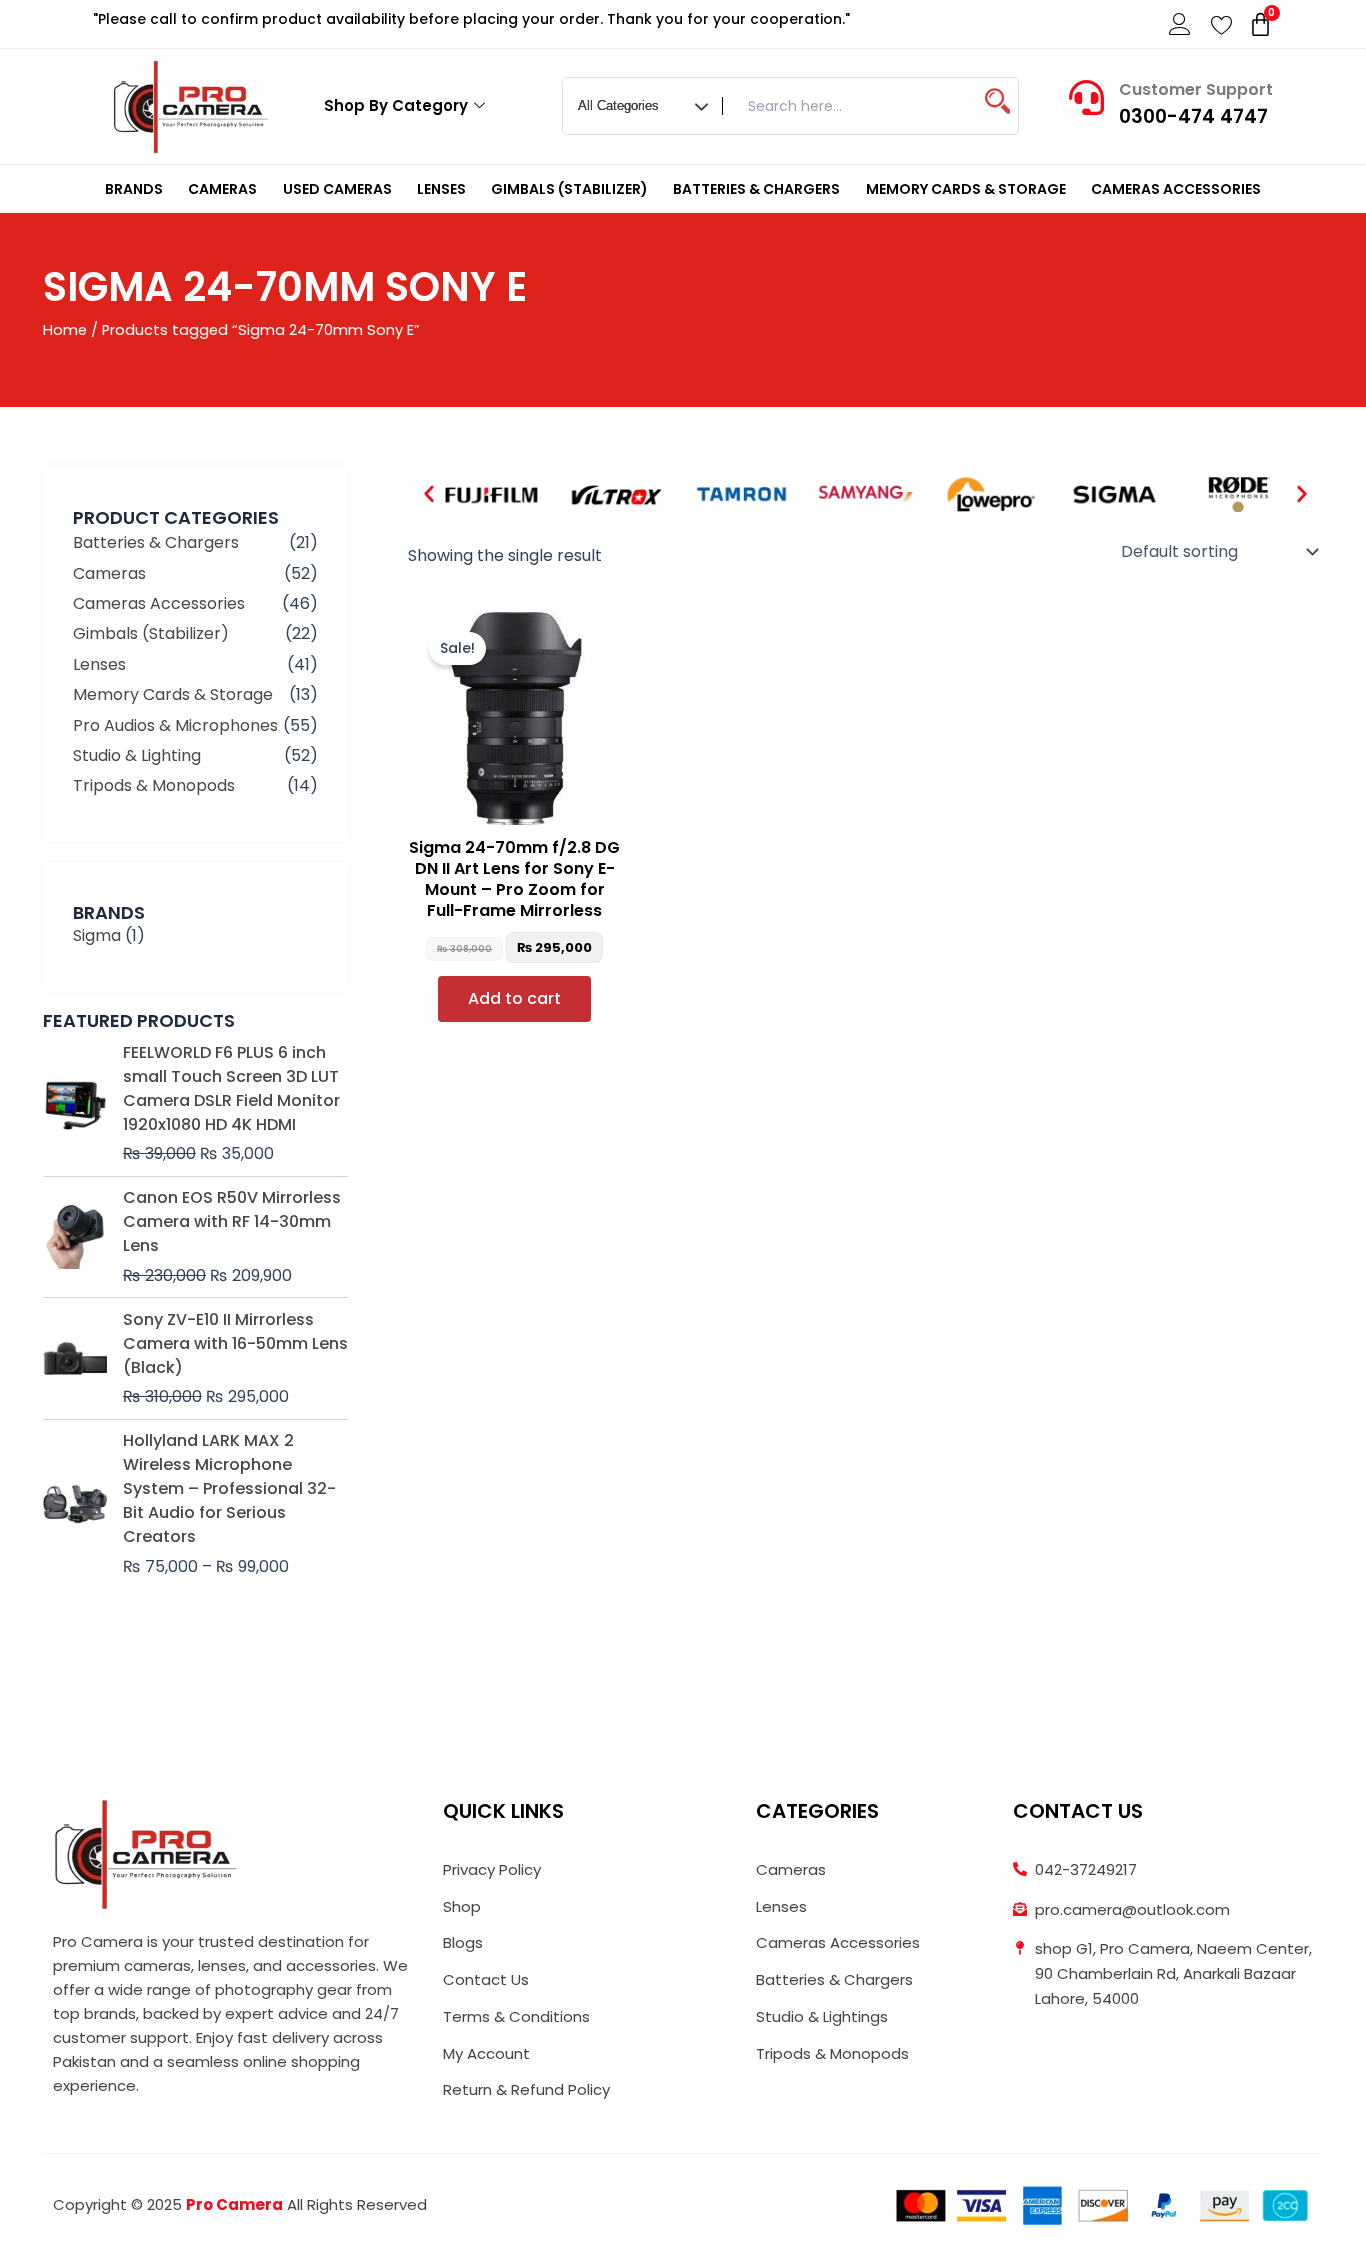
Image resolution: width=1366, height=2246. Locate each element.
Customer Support (1196, 89)
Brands (134, 189)
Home (65, 330)
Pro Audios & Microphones (175, 725)
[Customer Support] (1086, 97)
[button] (429, 494)
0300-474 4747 (1193, 116)
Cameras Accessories (1176, 189)
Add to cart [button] (514, 998)
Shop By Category (396, 105)
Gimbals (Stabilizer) (569, 189)
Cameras (222, 189)
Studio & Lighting (137, 755)
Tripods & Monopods (154, 785)
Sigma (97, 935)
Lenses (441, 189)
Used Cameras (337, 189)
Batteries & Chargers (756, 189)
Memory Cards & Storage (966, 189)
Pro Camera (234, 2204)
